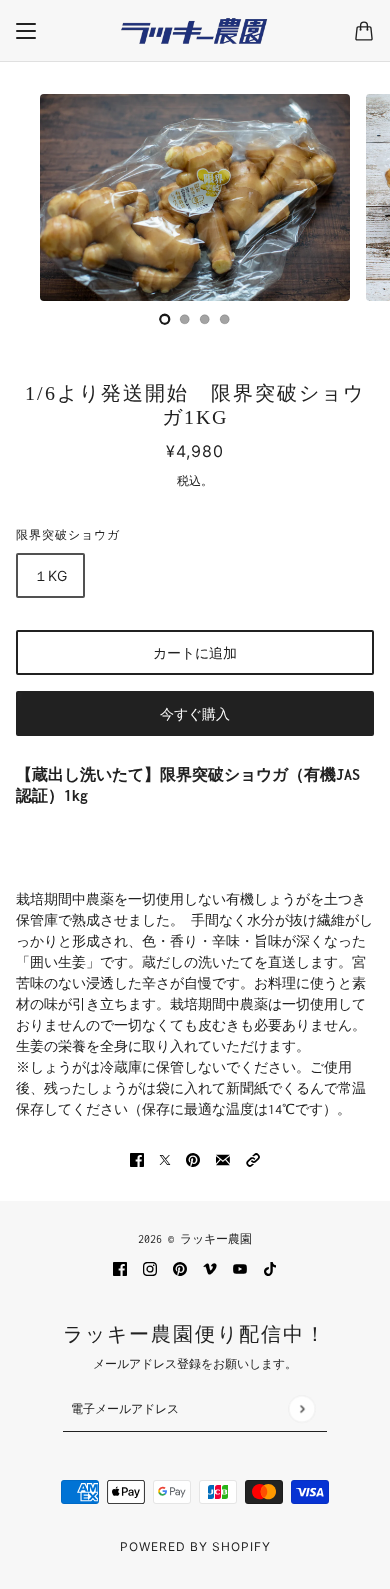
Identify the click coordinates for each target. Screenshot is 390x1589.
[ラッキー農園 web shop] (195, 31)
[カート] (364, 31)
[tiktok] (270, 1267)
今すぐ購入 (195, 713)
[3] (225, 319)
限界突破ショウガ (68, 534)
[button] (253, 1158)
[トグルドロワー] (26, 31)
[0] (165, 319)
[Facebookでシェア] (137, 1158)
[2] (205, 319)
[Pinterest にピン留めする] (193, 1158)
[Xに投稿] (165, 1158)
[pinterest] (180, 1267)
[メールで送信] (223, 1158)
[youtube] (240, 1267)
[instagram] (150, 1267)
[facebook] (120, 1267)
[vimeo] (210, 1267)
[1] (185, 319)
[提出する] (301, 1408)
